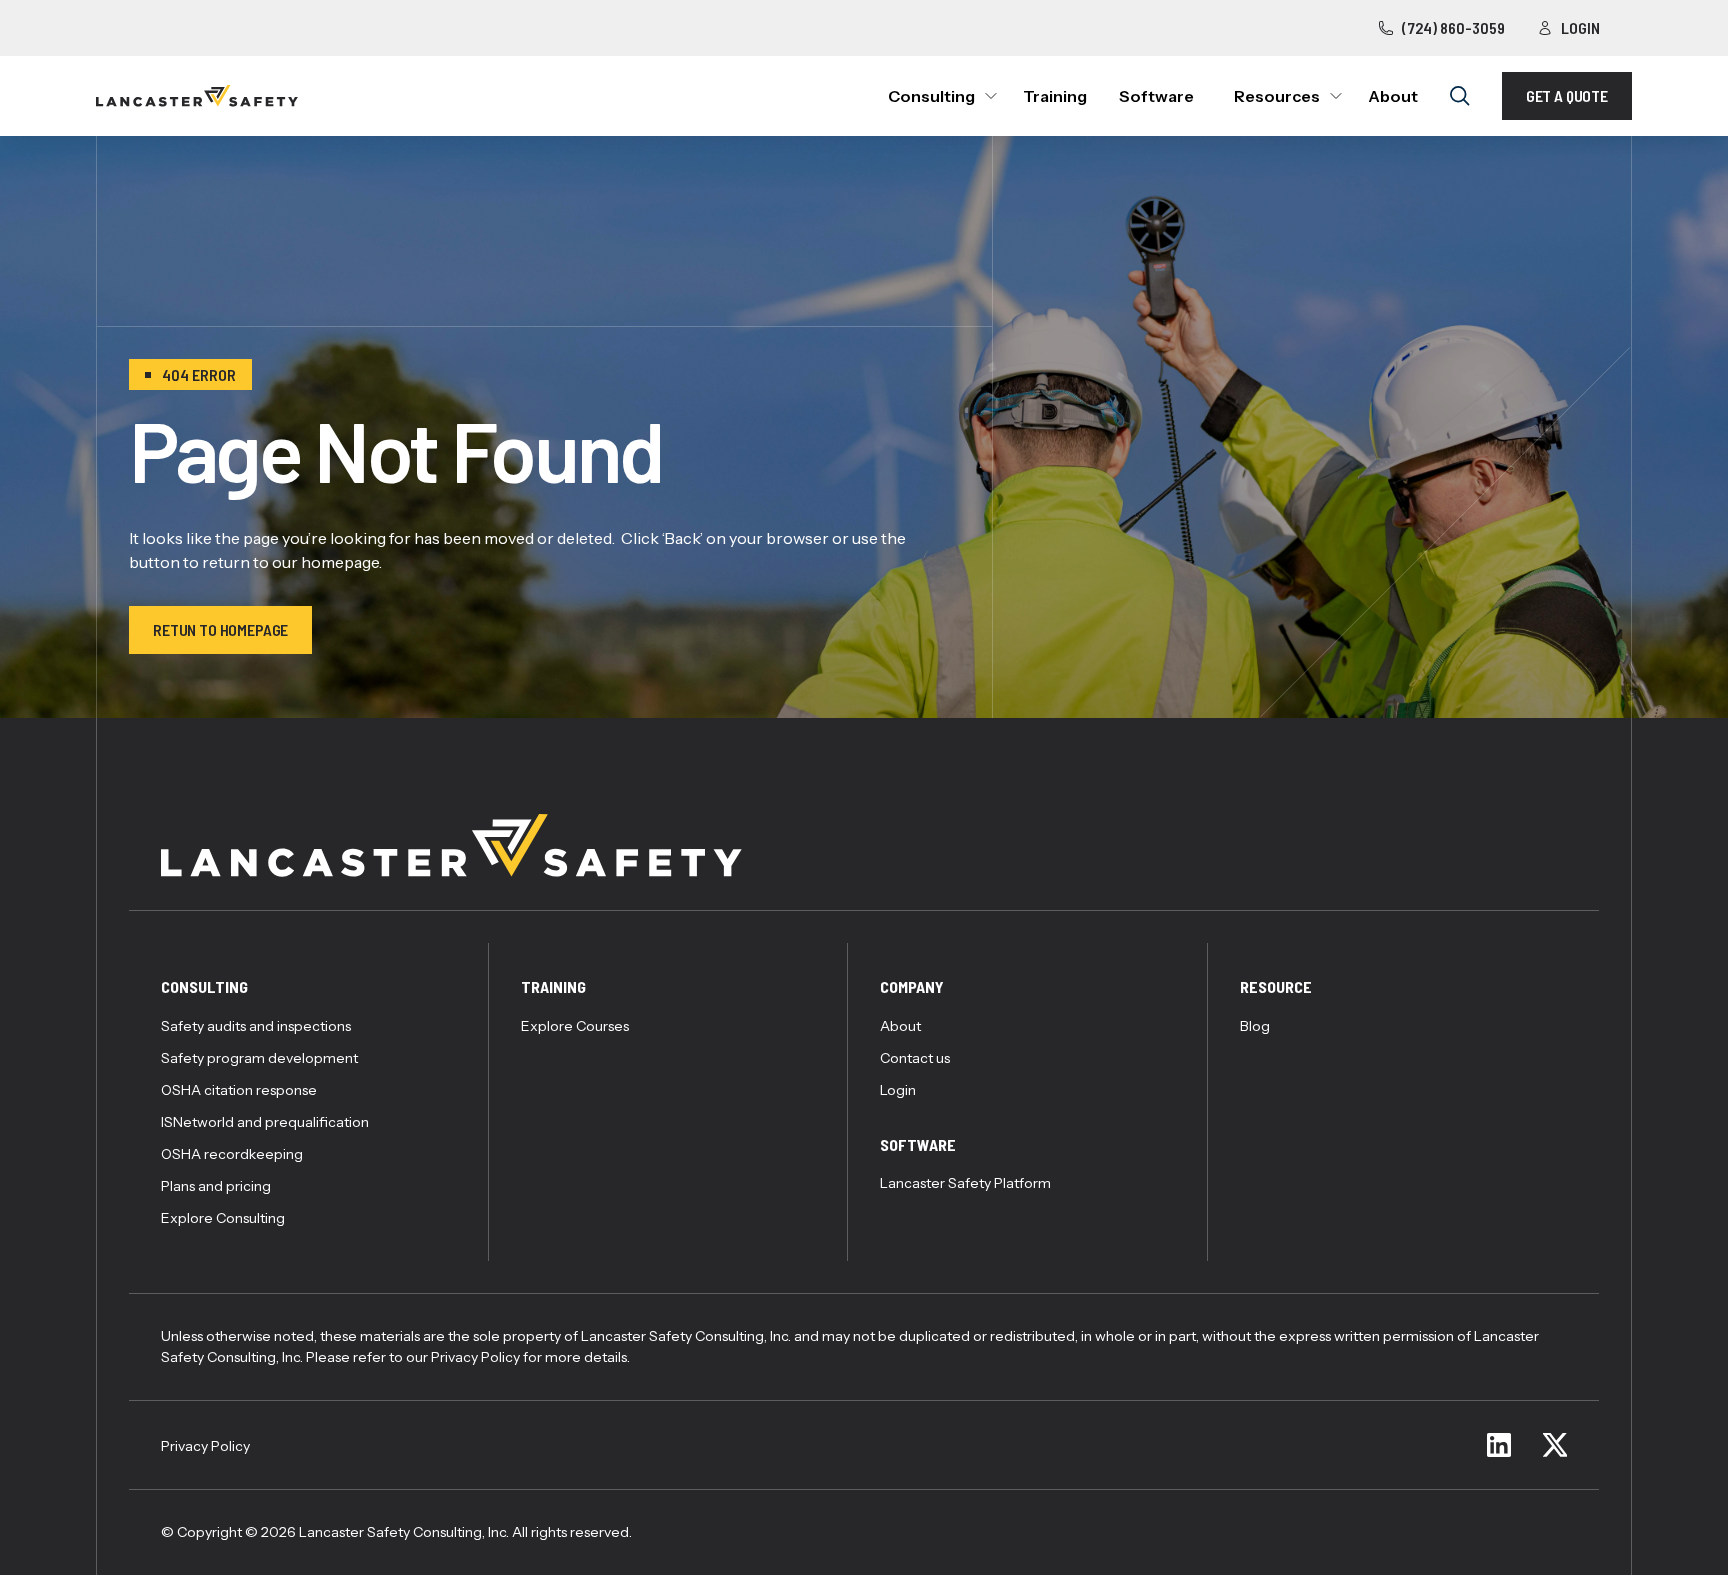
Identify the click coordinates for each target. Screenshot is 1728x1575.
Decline (984, 1485)
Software (1156, 96)
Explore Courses (575, 1026)
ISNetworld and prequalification (265, 1122)
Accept (800, 1485)
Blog (1255, 1026)
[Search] (1460, 96)
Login (1580, 27)
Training (1055, 96)
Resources (1277, 96)
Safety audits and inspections (256, 1026)
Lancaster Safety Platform (965, 1183)
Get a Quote (1567, 95)
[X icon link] (1555, 1445)
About (1393, 96)
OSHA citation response (239, 1090)
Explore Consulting (223, 1218)
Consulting (931, 96)
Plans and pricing (216, 1186)
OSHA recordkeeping (232, 1154)
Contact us (915, 1058)
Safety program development (259, 1058)
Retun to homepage (220, 629)
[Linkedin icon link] (1499, 1445)
